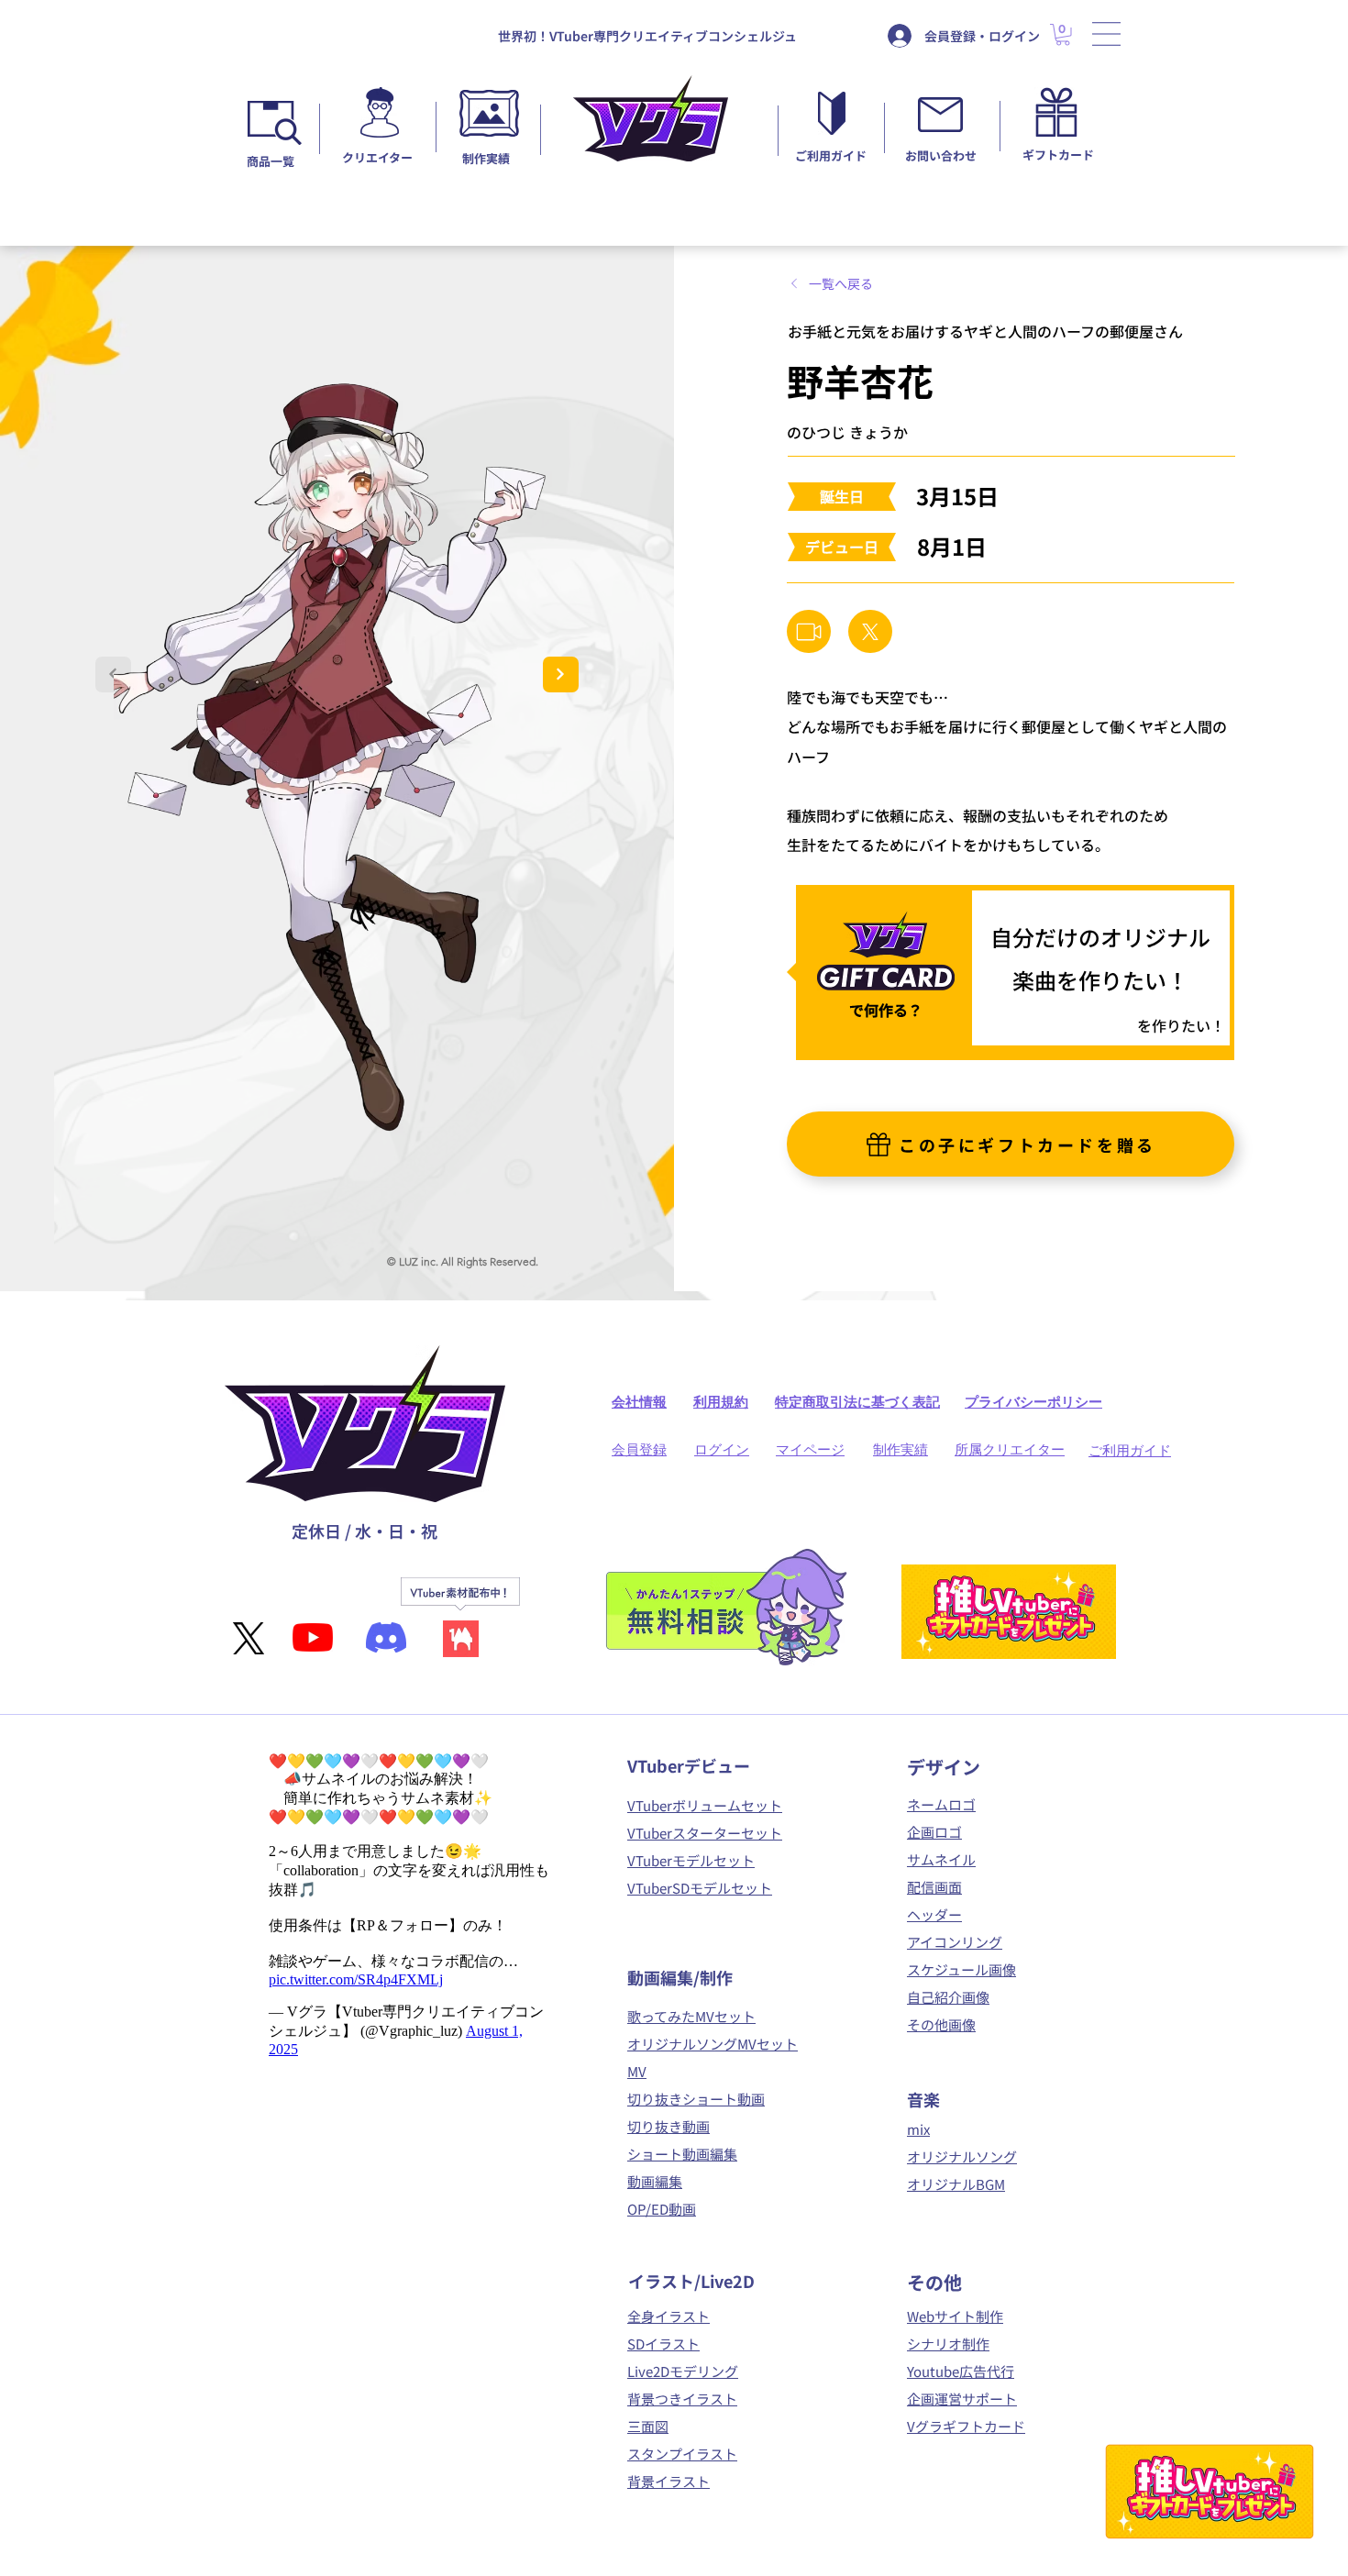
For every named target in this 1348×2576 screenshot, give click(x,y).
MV (637, 2071)
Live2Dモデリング (683, 2371)
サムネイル (941, 1859)
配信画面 (934, 1887)
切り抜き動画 (668, 2126)
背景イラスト (668, 2481)
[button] (1106, 34)
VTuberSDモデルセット (700, 1888)
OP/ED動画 (662, 2209)
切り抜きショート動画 (696, 2099)
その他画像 (941, 2024)
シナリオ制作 (948, 2344)
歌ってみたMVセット (691, 2016)
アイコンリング (955, 1942)
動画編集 (655, 2181)
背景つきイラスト (682, 2399)
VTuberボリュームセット (705, 1805)
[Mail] (870, 631)
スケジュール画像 (961, 1969)
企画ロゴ (934, 1832)
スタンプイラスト (682, 2454)
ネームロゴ (941, 1804)
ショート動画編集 (682, 2154)
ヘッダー (934, 1914)
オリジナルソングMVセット (713, 2044)
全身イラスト (668, 2316)
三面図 (648, 2426)
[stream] (809, 631)
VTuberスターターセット (705, 1833)
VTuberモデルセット (691, 1860)
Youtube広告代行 (961, 2371)
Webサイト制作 (955, 2316)
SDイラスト (663, 2344)
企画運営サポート (962, 2399)
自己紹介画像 (948, 1997)
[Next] (561, 674)
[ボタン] (379, 120)
